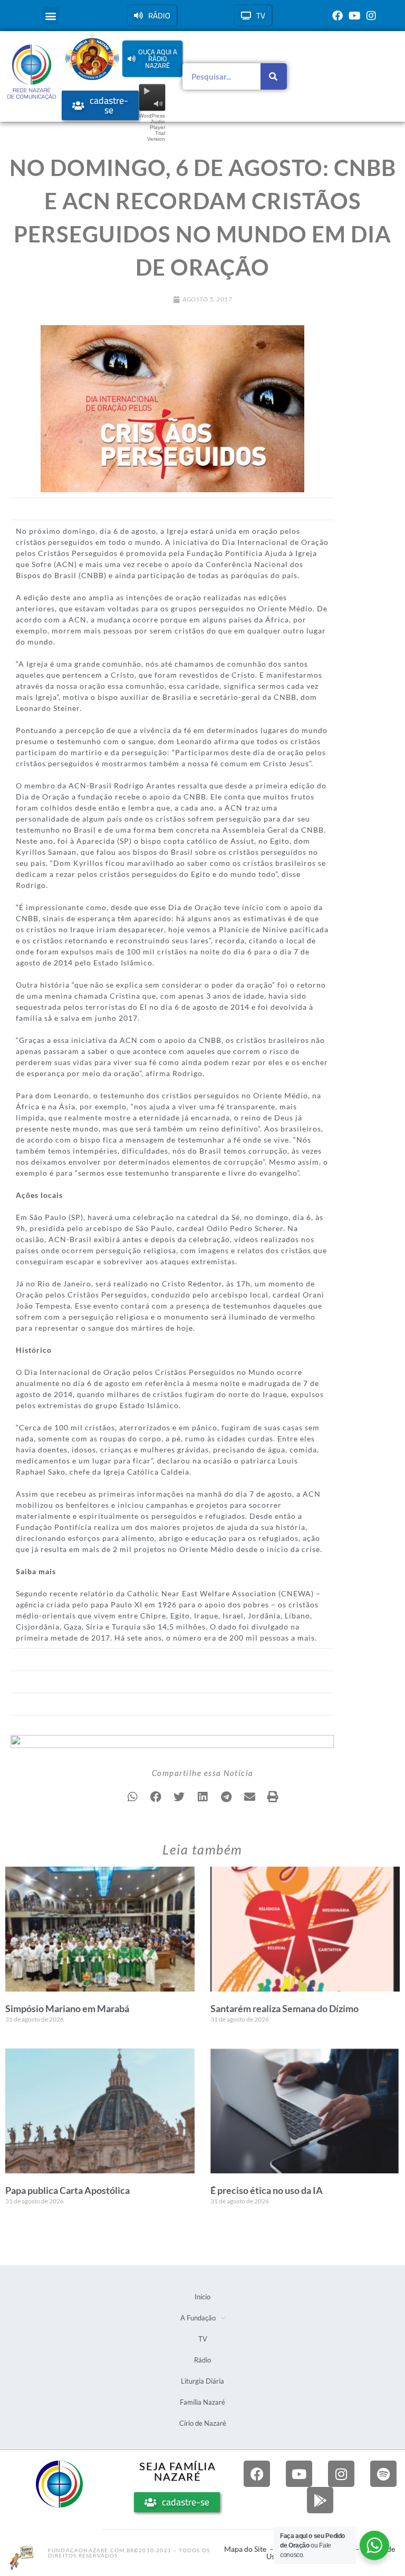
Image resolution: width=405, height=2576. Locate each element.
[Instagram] (371, 16)
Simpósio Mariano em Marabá (67, 2008)
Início (202, 2297)
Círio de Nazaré (203, 2423)
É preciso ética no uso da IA (267, 2190)
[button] (51, 16)
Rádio (202, 2360)
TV (203, 2339)
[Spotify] (383, 2474)
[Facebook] (337, 16)
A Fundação (198, 2318)
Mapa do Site (245, 2549)
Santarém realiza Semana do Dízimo (285, 2008)
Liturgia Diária (202, 2381)
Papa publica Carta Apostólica (67, 2190)
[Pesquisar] (274, 76)
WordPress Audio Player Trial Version (152, 127)
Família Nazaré (202, 2402)
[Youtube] (354, 16)
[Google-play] (320, 2500)
